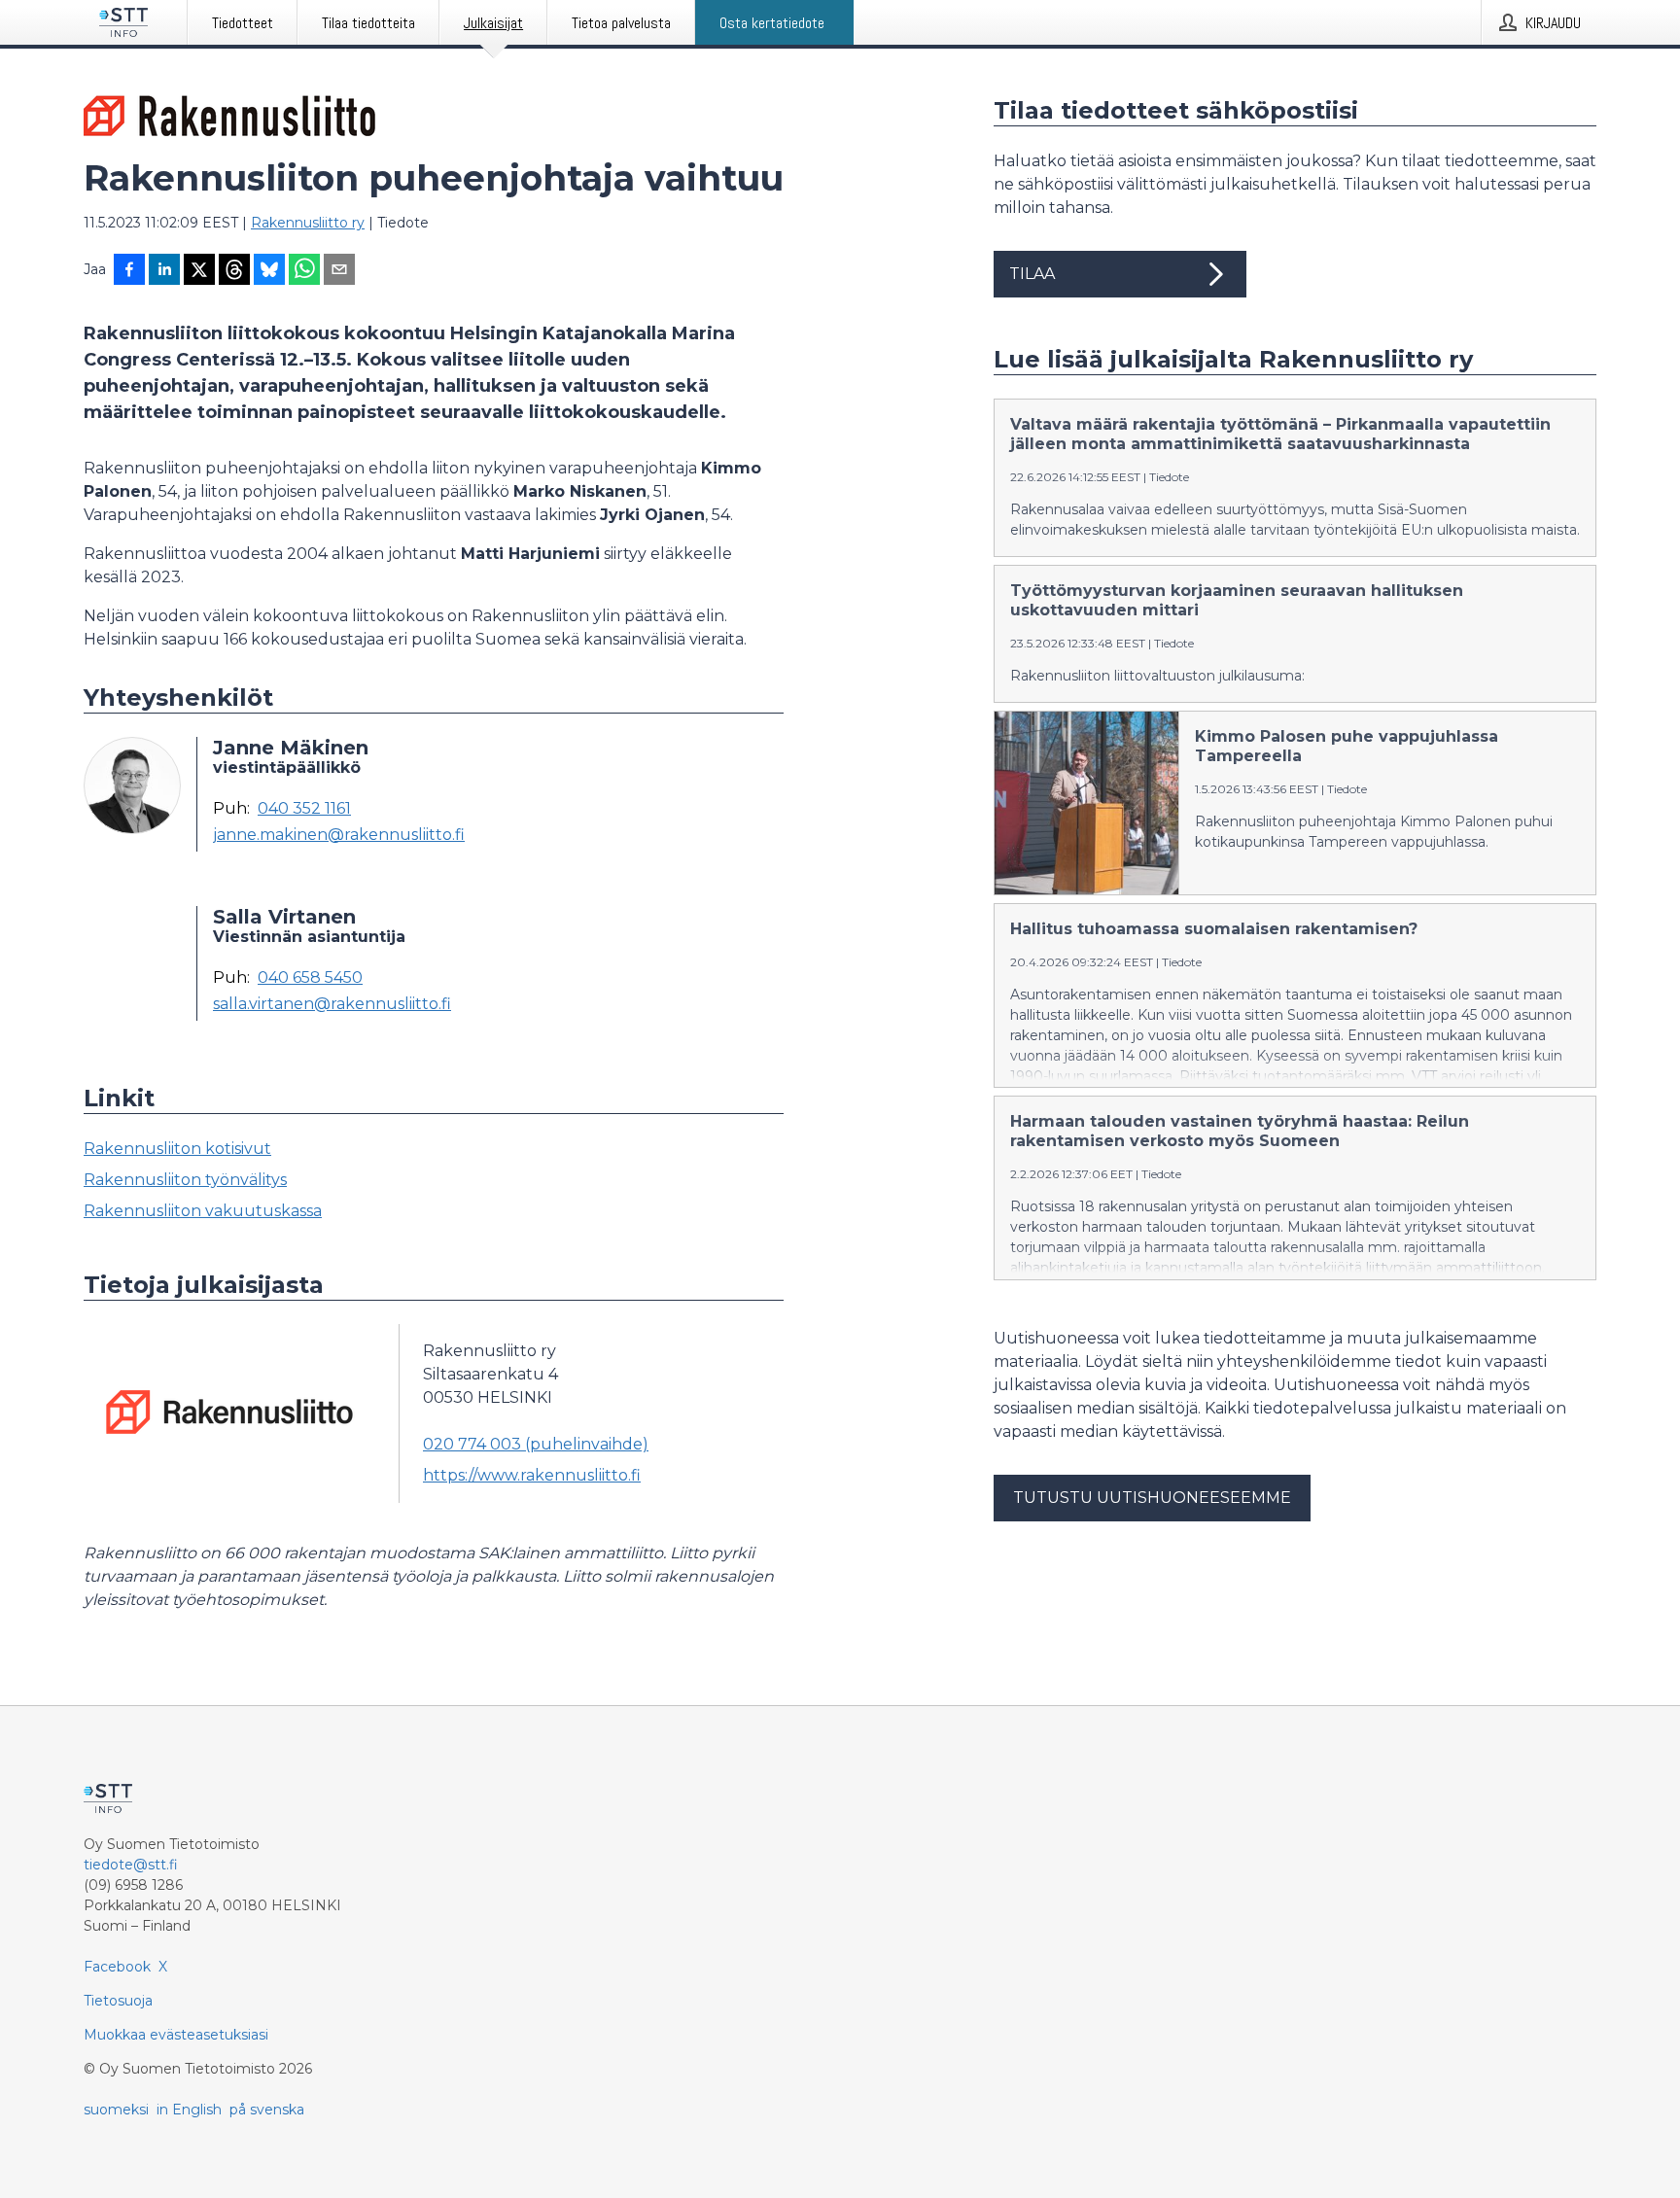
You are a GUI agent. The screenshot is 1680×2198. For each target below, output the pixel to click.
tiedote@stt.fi (131, 1865)
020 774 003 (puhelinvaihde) (536, 1444)
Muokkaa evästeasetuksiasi (176, 2035)
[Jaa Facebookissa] (129, 271)
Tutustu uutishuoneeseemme (1152, 1498)
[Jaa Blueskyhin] (269, 271)
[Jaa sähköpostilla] (339, 271)
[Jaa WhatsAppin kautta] (304, 271)
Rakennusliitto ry (308, 223)
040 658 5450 (310, 978)
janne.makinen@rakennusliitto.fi (339, 835)
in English (189, 2110)
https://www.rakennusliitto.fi (532, 1475)
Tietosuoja (118, 2001)
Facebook (117, 1967)
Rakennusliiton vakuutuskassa (203, 1211)
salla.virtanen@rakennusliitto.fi (332, 1004)
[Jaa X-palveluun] (199, 271)
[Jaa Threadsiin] (234, 271)
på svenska (267, 2110)
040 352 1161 (304, 809)
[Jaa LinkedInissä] (164, 271)
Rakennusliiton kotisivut (177, 1149)
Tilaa (1032, 274)
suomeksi (116, 2110)
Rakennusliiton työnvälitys (185, 1180)
